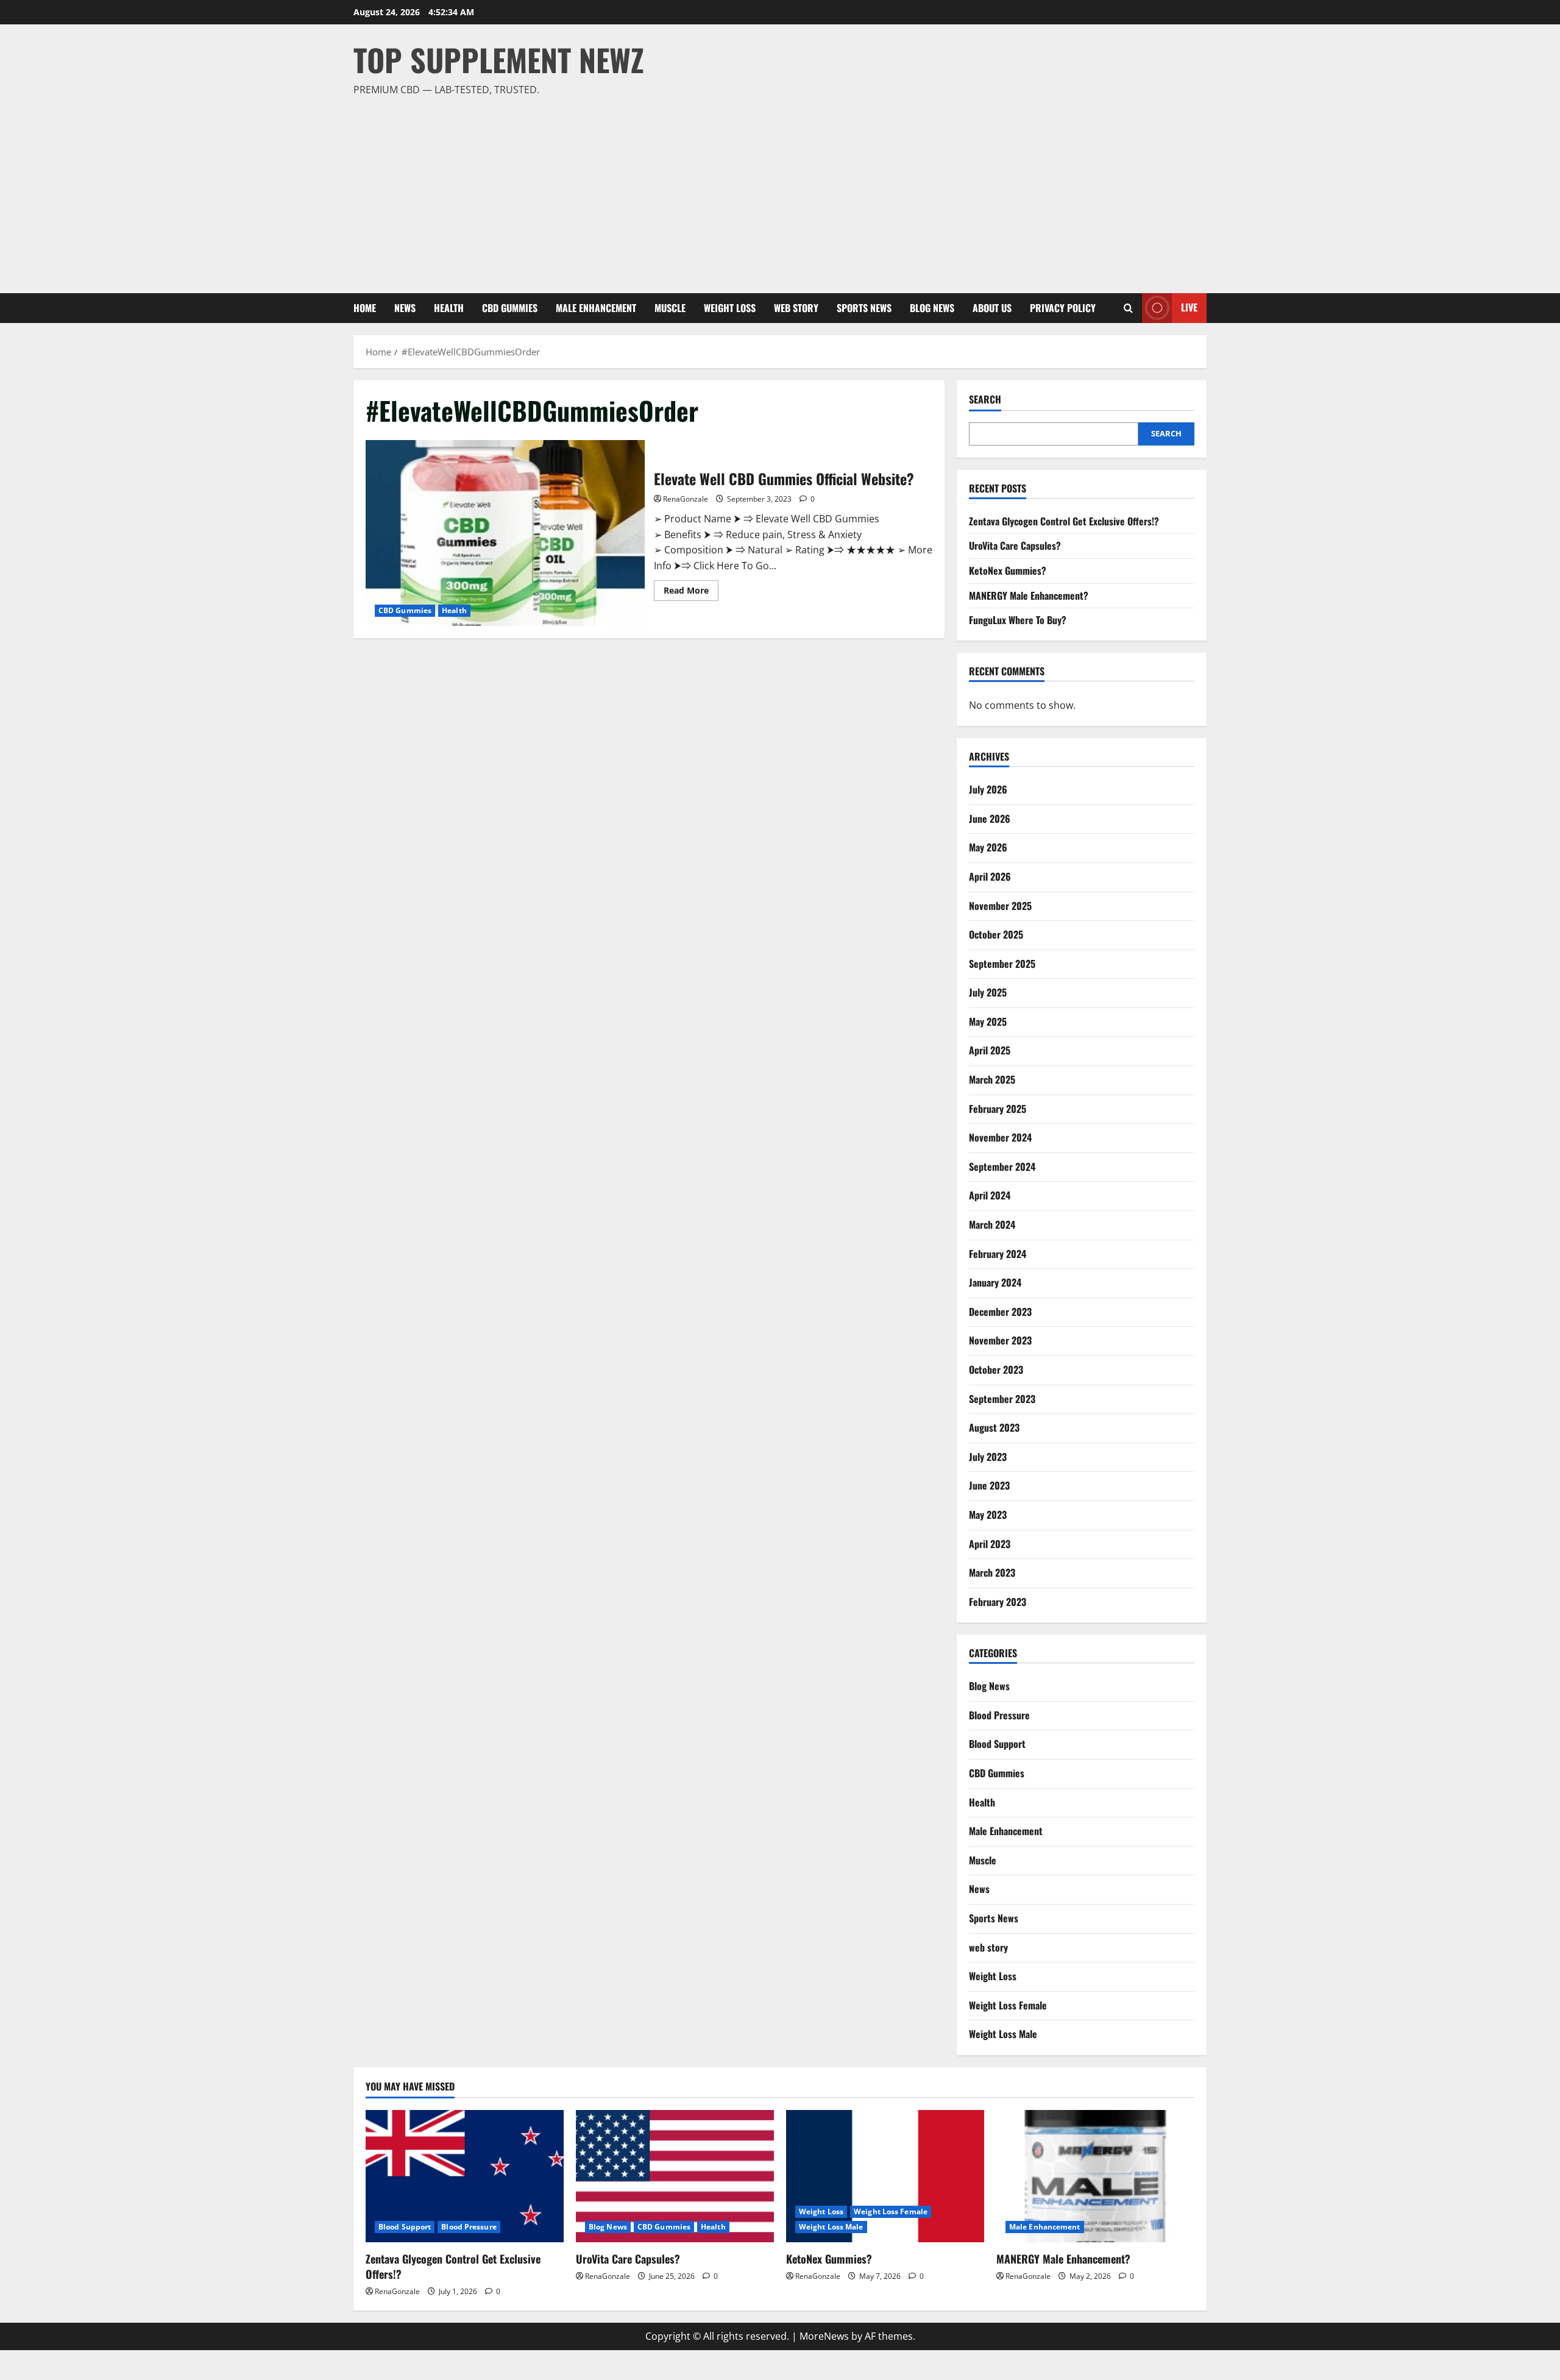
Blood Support (997, 1744)
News (405, 308)
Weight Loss (730, 308)
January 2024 (995, 1282)
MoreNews (824, 2336)
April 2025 (990, 1050)
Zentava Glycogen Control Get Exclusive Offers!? (1064, 521)
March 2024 (992, 1224)
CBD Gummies (510, 308)
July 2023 (988, 1457)
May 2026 (988, 847)
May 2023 (988, 1515)
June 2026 (990, 819)
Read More (691, 592)
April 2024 (990, 1195)
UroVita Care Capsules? (1015, 545)
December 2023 (1000, 1312)
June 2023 (989, 1485)
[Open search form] (1128, 308)
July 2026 (988, 789)
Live (1189, 307)
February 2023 (998, 1602)
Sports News (864, 308)
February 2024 (998, 1254)
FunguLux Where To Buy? (1018, 620)
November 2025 (1000, 906)
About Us (992, 308)
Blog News (932, 308)
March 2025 (992, 1079)
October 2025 (996, 934)
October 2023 (996, 1369)
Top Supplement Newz (499, 59)
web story (796, 308)
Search (985, 400)
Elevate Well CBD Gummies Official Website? (505, 533)
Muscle (670, 308)
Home (365, 308)
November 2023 (1000, 1340)
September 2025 (1002, 964)
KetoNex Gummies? (1008, 570)
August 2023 (994, 1427)
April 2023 (990, 1544)
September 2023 (1002, 1399)
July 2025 (988, 992)
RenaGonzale (686, 499)
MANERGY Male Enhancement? (1029, 595)
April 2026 (990, 876)
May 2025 (988, 1021)
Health (449, 308)
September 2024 (1002, 1167)
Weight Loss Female (1008, 2005)
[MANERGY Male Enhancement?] (1095, 2176)
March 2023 (992, 1572)
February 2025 (998, 1109)
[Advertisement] (777, 190)
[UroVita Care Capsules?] (675, 2176)
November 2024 (1000, 1137)
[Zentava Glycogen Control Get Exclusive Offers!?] (465, 2176)
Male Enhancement (596, 308)
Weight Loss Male (1003, 2034)
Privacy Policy (1063, 308)
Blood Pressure (999, 1715)
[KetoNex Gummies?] (885, 2176)
